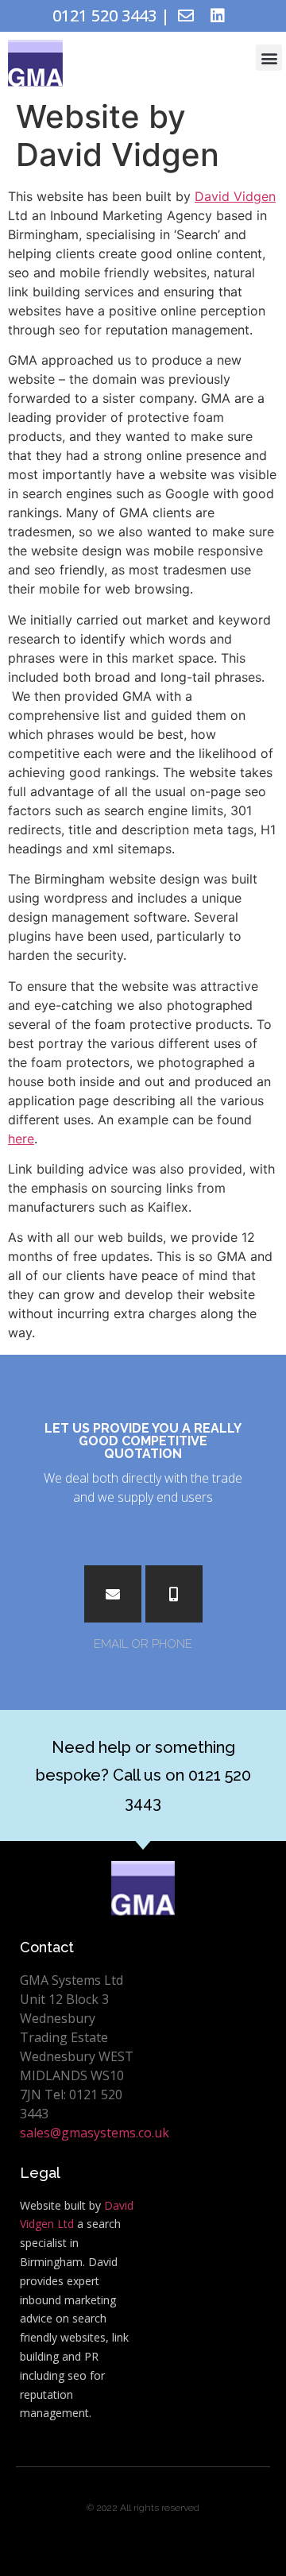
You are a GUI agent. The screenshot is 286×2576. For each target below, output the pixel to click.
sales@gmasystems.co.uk (95, 2133)
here (21, 1139)
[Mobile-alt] (174, 1594)
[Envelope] (186, 16)
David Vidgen (235, 196)
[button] (269, 58)
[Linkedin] (218, 16)
